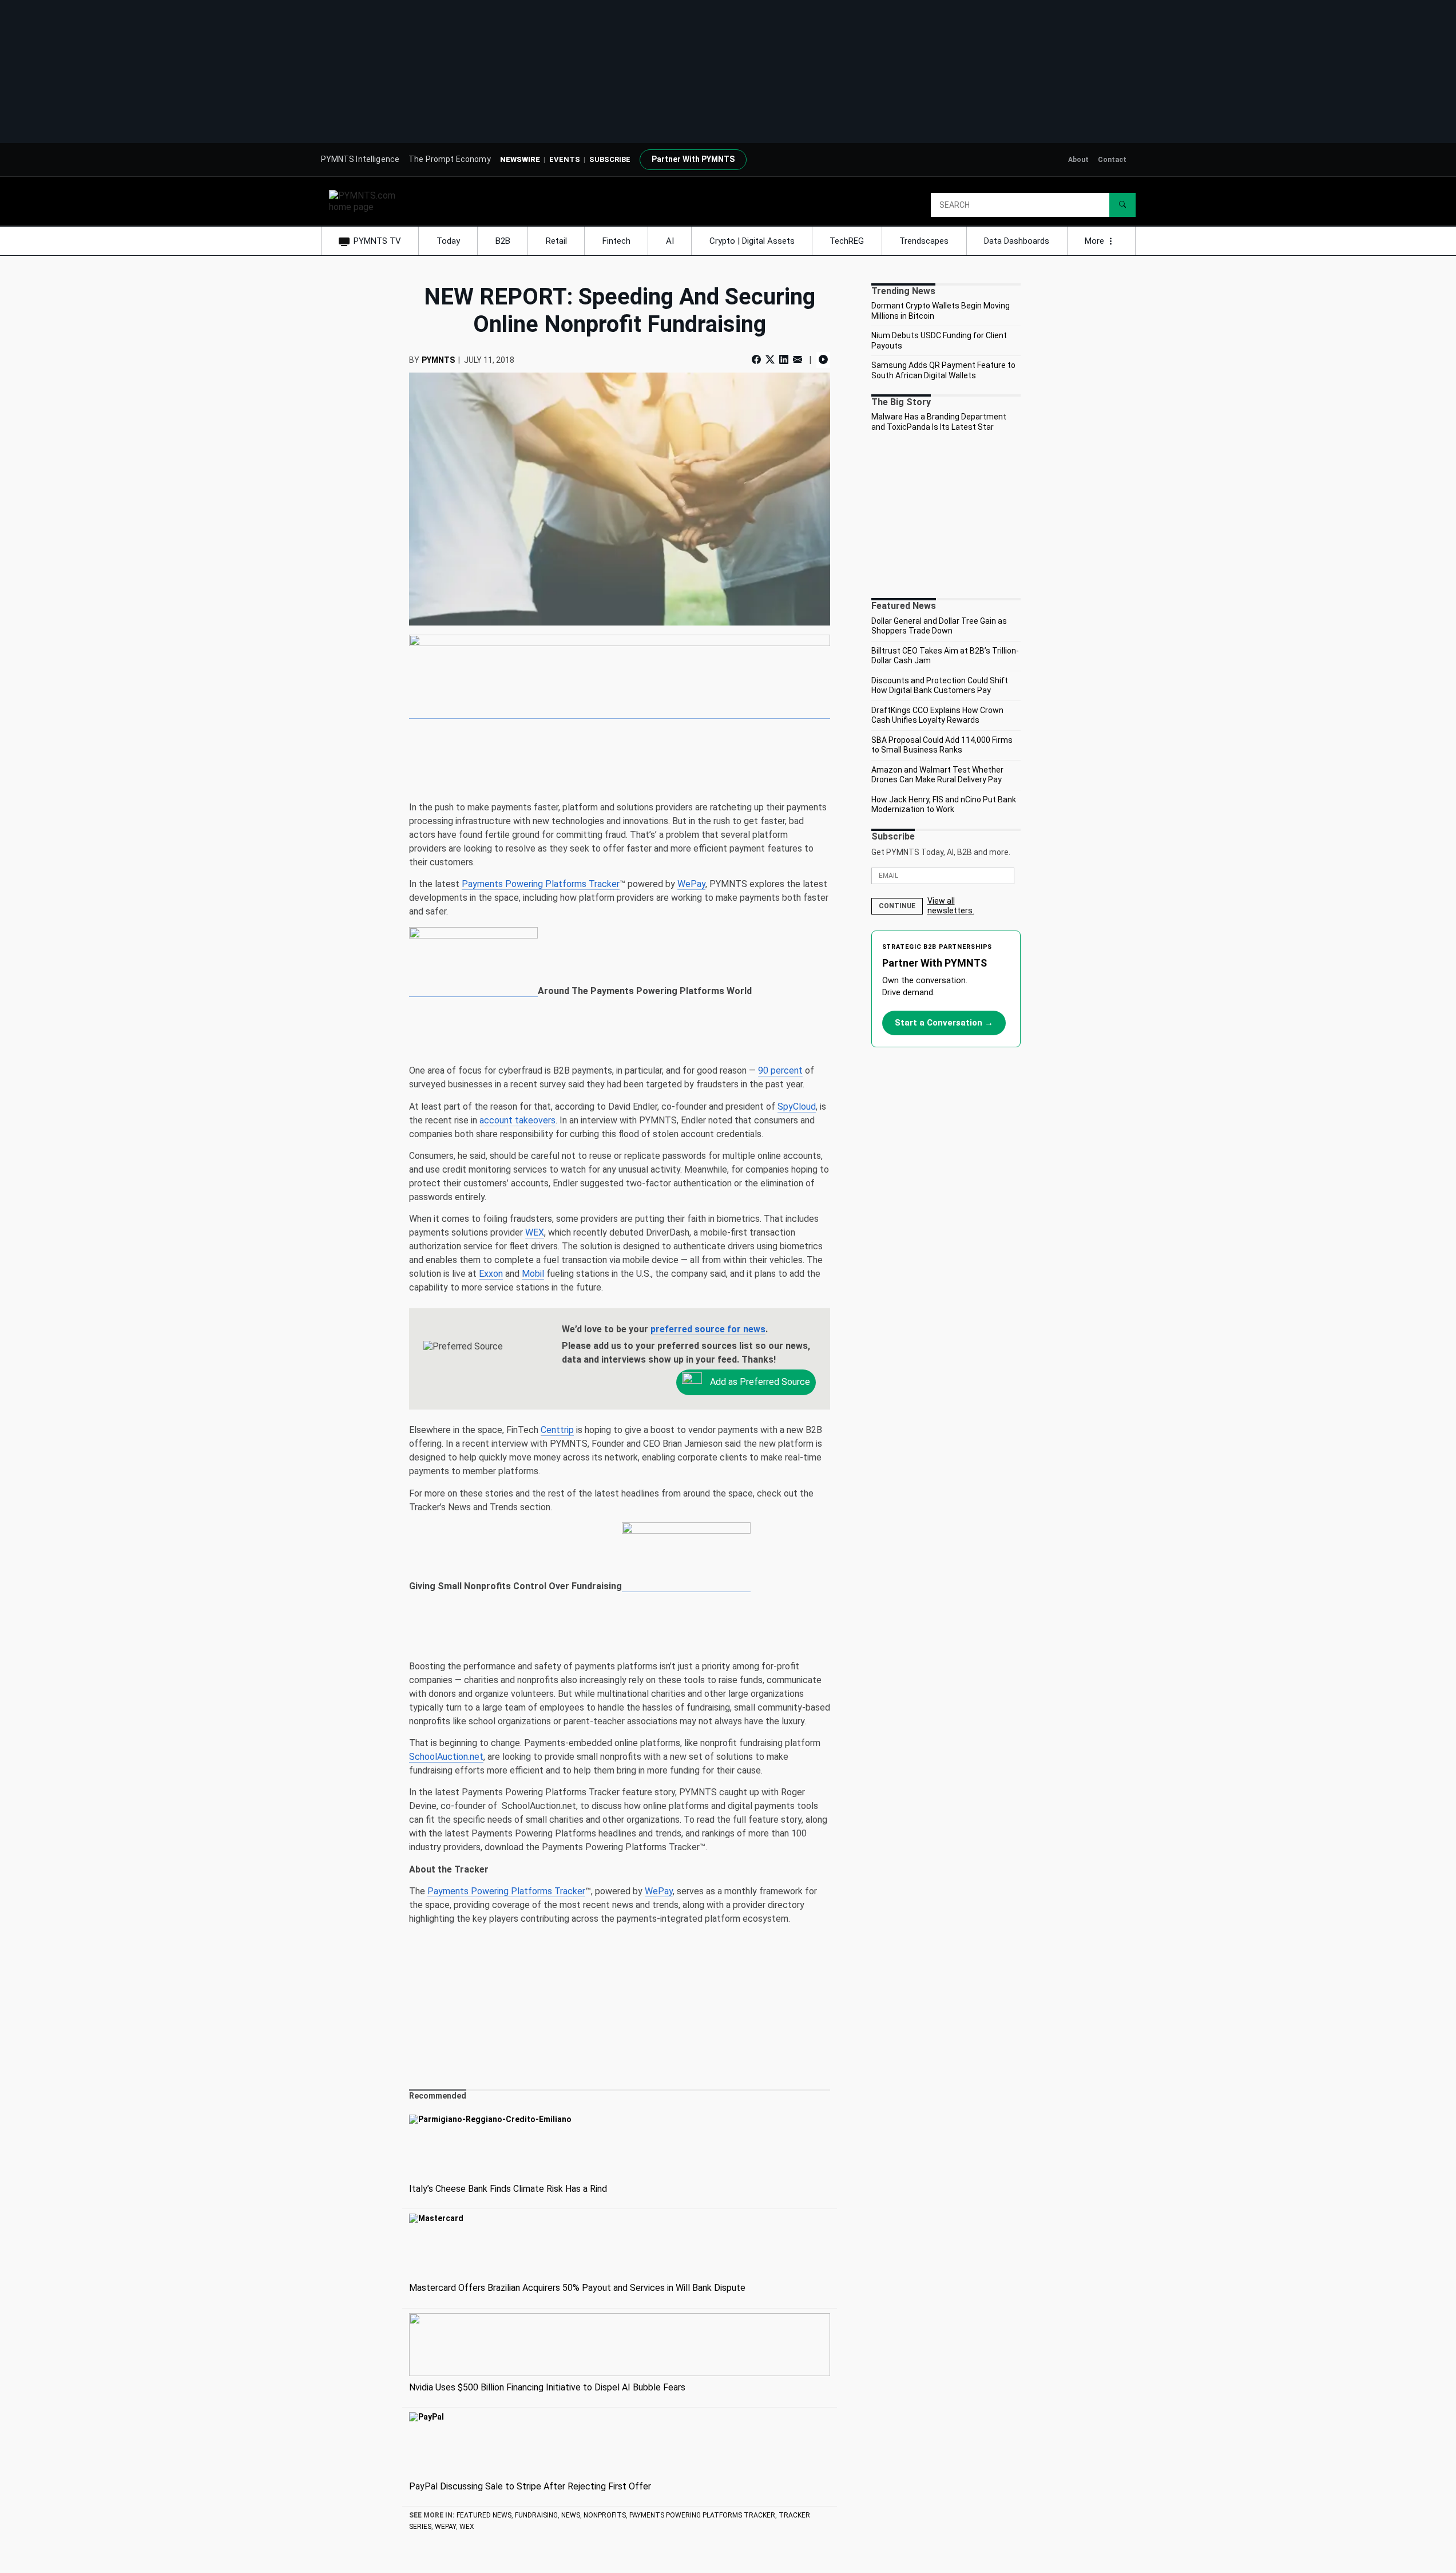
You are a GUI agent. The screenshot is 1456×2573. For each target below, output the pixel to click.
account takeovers (517, 1120)
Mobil (533, 1274)
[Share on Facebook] (757, 360)
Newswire (520, 159)
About (1078, 160)
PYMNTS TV (377, 241)
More (1096, 241)
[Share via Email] (798, 360)
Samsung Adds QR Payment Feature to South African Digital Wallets (943, 370)
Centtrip (557, 1430)
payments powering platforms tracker (702, 2515)
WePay (691, 884)
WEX (535, 1232)
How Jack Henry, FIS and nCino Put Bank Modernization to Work (944, 805)
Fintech (616, 241)
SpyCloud (797, 1107)
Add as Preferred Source (759, 1382)
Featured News (484, 2515)
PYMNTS (438, 360)
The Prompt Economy (450, 159)
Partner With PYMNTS (693, 159)
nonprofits (605, 2515)
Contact (1112, 160)
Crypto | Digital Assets (752, 241)
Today (448, 241)
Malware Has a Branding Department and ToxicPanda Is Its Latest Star (939, 422)
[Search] (1122, 205)
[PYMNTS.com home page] (366, 201)
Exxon (491, 1274)
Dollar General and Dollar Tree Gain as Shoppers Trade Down (939, 626)
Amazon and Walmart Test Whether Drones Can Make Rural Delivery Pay (937, 775)
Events (565, 159)
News (571, 2515)
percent (780, 1070)
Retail (556, 241)
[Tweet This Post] (770, 360)
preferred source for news (708, 1329)
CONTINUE (897, 906)
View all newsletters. (951, 906)
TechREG (847, 241)
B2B (503, 241)
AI (670, 241)
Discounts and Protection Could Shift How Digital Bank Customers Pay (940, 686)
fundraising (536, 2515)
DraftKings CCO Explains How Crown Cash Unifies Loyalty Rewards (937, 715)
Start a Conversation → (944, 1023)
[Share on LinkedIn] (784, 360)
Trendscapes (924, 241)
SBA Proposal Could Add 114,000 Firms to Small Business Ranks (942, 745)
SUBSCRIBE (610, 159)
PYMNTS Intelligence (360, 159)
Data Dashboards (1017, 241)
